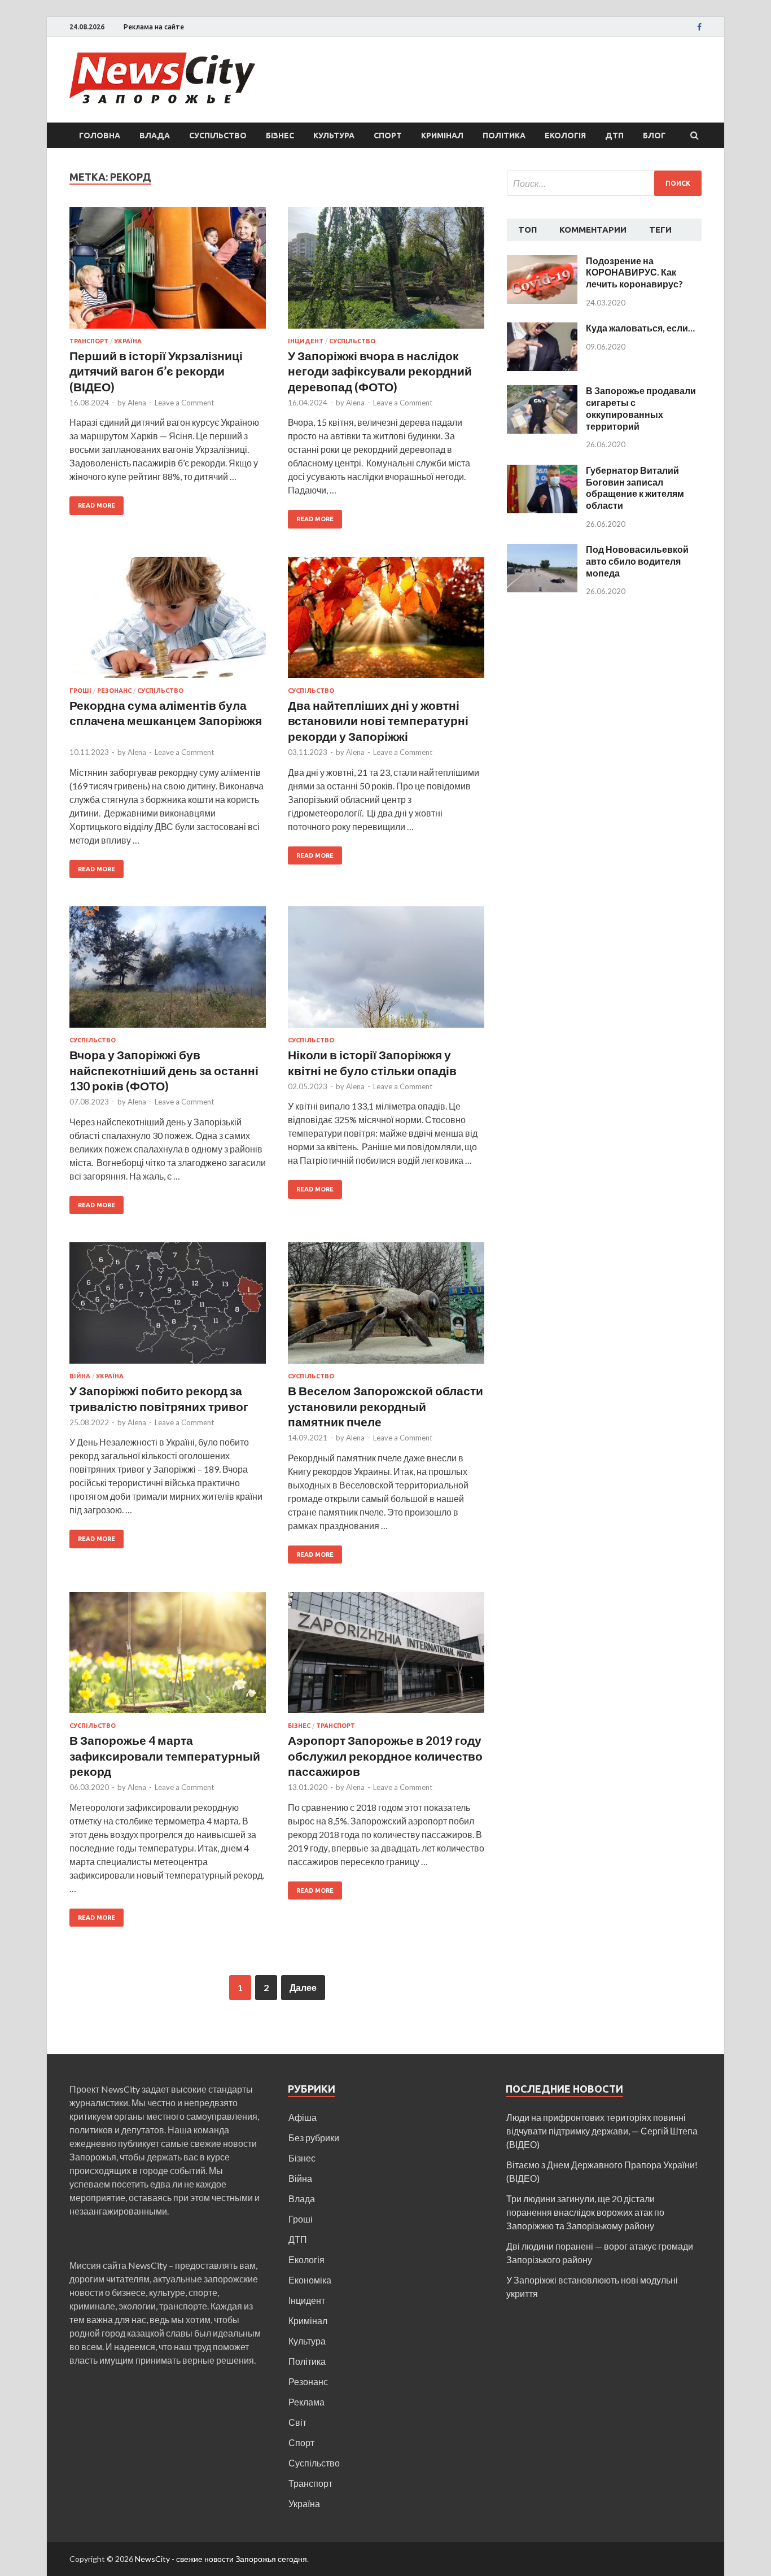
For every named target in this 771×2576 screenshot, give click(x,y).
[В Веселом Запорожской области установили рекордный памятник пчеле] (386, 1307)
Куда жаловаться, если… (640, 328)
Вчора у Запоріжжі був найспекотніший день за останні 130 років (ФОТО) (164, 1070)
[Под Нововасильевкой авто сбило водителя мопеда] (542, 550)
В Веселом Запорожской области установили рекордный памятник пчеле (385, 1406)
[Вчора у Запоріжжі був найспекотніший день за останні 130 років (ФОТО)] (168, 972)
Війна (80, 1376)
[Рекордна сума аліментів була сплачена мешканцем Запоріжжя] (168, 622)
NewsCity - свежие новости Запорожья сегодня (221, 2559)
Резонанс (114, 691)
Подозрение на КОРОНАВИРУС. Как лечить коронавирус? (634, 272)
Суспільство (218, 136)
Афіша (303, 2117)
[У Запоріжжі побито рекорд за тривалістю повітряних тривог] (168, 1307)
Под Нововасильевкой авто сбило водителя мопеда (637, 561)
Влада (155, 136)
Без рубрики (314, 2138)
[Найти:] (604, 183)
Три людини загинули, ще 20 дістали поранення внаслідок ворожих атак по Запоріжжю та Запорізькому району (585, 2212)
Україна (128, 341)
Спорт (388, 136)
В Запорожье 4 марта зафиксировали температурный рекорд (165, 1756)
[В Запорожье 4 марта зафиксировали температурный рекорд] (168, 1657)
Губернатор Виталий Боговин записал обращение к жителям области (635, 488)
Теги (660, 230)
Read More (97, 505)
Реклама (306, 2402)
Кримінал (442, 136)
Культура (334, 136)
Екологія (565, 136)
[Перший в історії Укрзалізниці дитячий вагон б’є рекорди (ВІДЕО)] (168, 272)
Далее (303, 1987)
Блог (654, 136)
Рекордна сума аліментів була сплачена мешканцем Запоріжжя (166, 721)
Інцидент (306, 341)
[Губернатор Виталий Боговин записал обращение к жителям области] (542, 471)
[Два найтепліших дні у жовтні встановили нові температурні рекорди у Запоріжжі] (386, 622)
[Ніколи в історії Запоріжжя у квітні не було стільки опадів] (386, 972)
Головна (100, 136)
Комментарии (593, 230)
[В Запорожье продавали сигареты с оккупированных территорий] (542, 392)
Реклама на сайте (154, 27)
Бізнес (280, 136)
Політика (504, 136)
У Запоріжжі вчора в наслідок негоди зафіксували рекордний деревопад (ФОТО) (380, 371)
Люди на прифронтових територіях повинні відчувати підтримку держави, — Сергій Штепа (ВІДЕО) (602, 2131)
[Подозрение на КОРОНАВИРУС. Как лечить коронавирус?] (542, 262)
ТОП (527, 230)
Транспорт (89, 341)
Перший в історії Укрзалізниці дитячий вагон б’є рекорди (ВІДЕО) (156, 371)
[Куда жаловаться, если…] (542, 329)
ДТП (614, 136)
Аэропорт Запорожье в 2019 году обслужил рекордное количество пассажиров (385, 1756)
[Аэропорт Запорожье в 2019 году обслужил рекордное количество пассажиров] (386, 1657)
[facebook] (699, 27)
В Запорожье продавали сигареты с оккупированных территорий (641, 408)
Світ (297, 2422)
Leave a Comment (184, 403)
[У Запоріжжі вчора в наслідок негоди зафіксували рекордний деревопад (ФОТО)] (386, 272)
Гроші (80, 691)
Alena (137, 403)
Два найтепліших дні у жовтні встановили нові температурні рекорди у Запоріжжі (378, 721)
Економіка (310, 2280)
